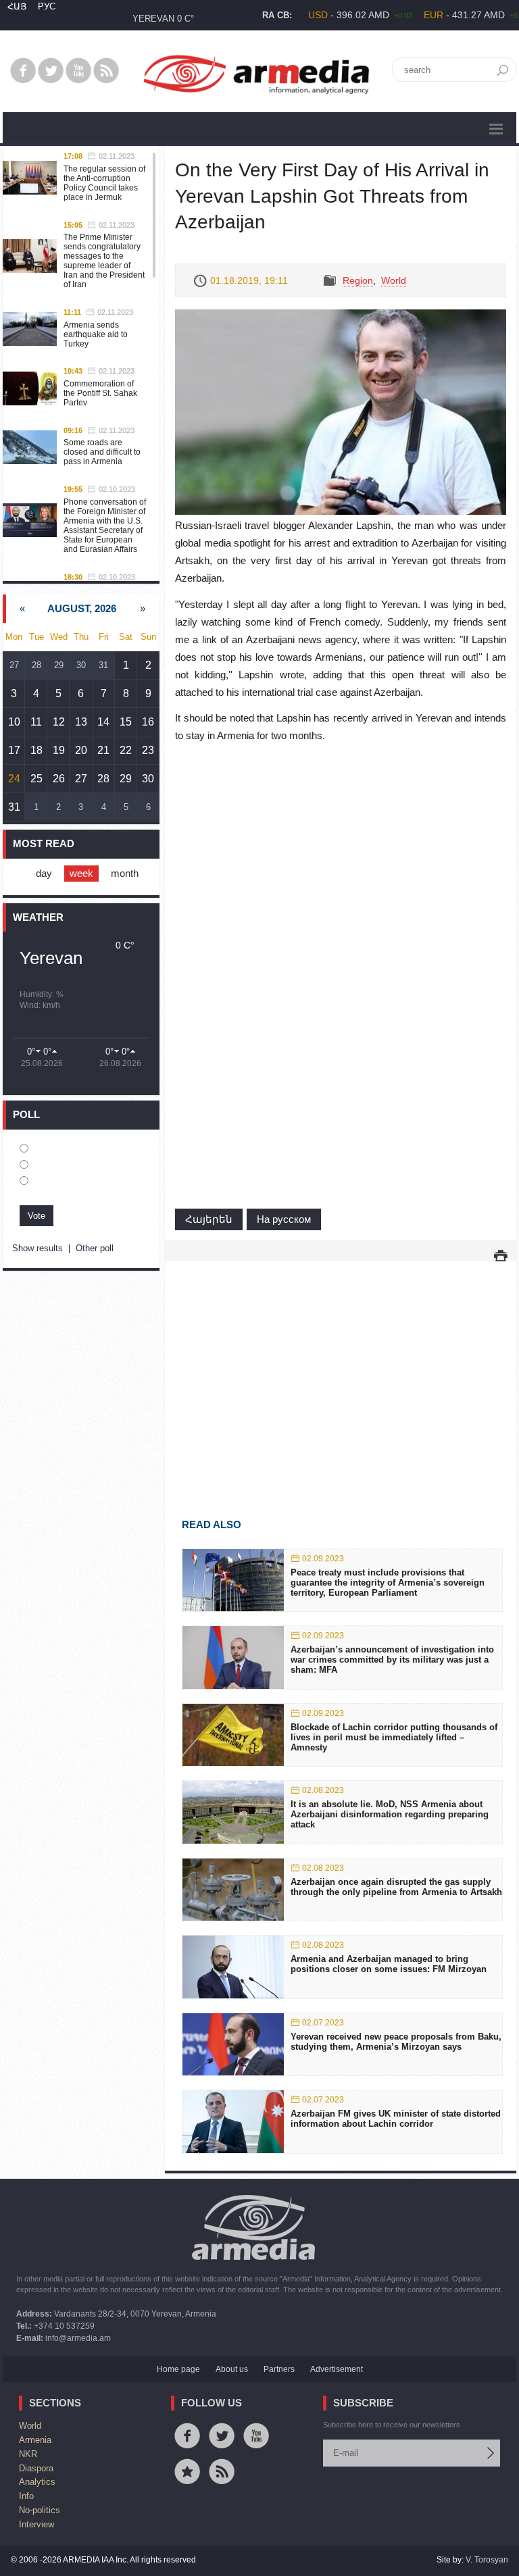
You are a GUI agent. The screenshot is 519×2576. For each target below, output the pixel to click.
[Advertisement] (341, 1370)
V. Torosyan (487, 2560)
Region (358, 280)
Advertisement (337, 2369)
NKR (28, 2454)
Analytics (37, 2482)
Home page (178, 2369)
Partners (279, 2369)
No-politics (40, 2510)
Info (26, 2496)
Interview (36, 2524)
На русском (284, 1219)
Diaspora (36, 2468)
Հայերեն (209, 1219)
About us (232, 2369)
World (394, 280)
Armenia (35, 2440)
